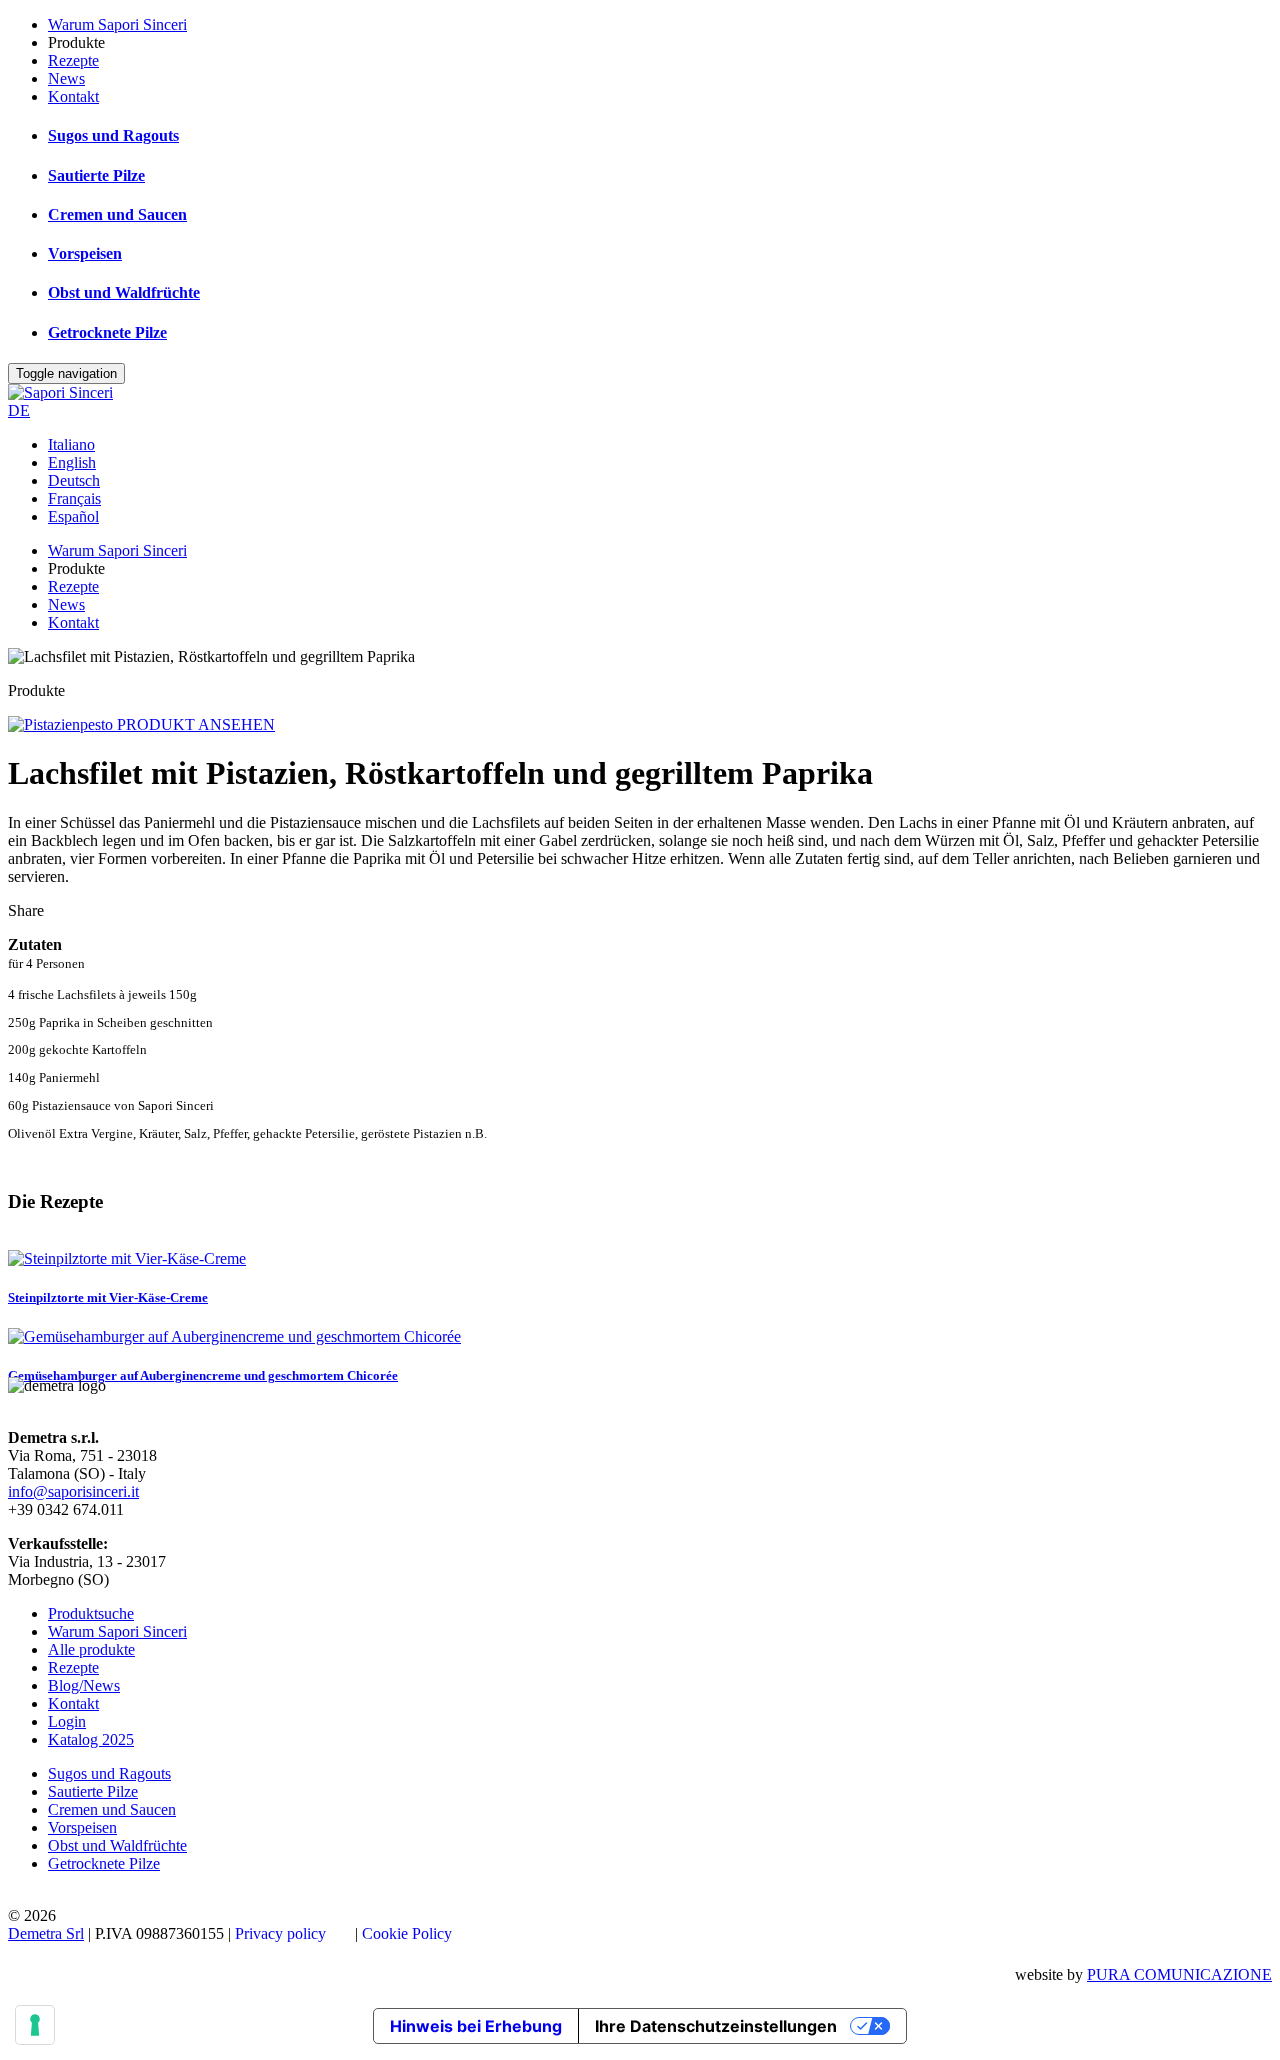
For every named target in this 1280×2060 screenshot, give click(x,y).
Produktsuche (91, 1613)
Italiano (71, 444)
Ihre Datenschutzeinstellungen (716, 2026)
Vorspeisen (85, 253)
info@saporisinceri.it (73, 1491)
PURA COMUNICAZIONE (1179, 1974)
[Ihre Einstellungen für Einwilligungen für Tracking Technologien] (35, 2025)
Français (74, 498)
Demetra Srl (46, 1933)
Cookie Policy (407, 1933)
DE (19, 410)
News (66, 78)
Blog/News (84, 1685)
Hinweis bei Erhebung (476, 2026)
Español (73, 516)
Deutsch (74, 480)
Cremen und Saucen (117, 214)
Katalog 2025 (91, 1739)
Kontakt (73, 96)
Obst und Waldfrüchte (124, 292)
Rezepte (73, 60)
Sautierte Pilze (96, 175)
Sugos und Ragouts (113, 135)
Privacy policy (280, 1933)
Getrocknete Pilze (107, 332)
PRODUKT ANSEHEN (196, 724)
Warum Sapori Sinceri (117, 24)
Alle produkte (91, 1649)
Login (67, 1721)
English (72, 462)
